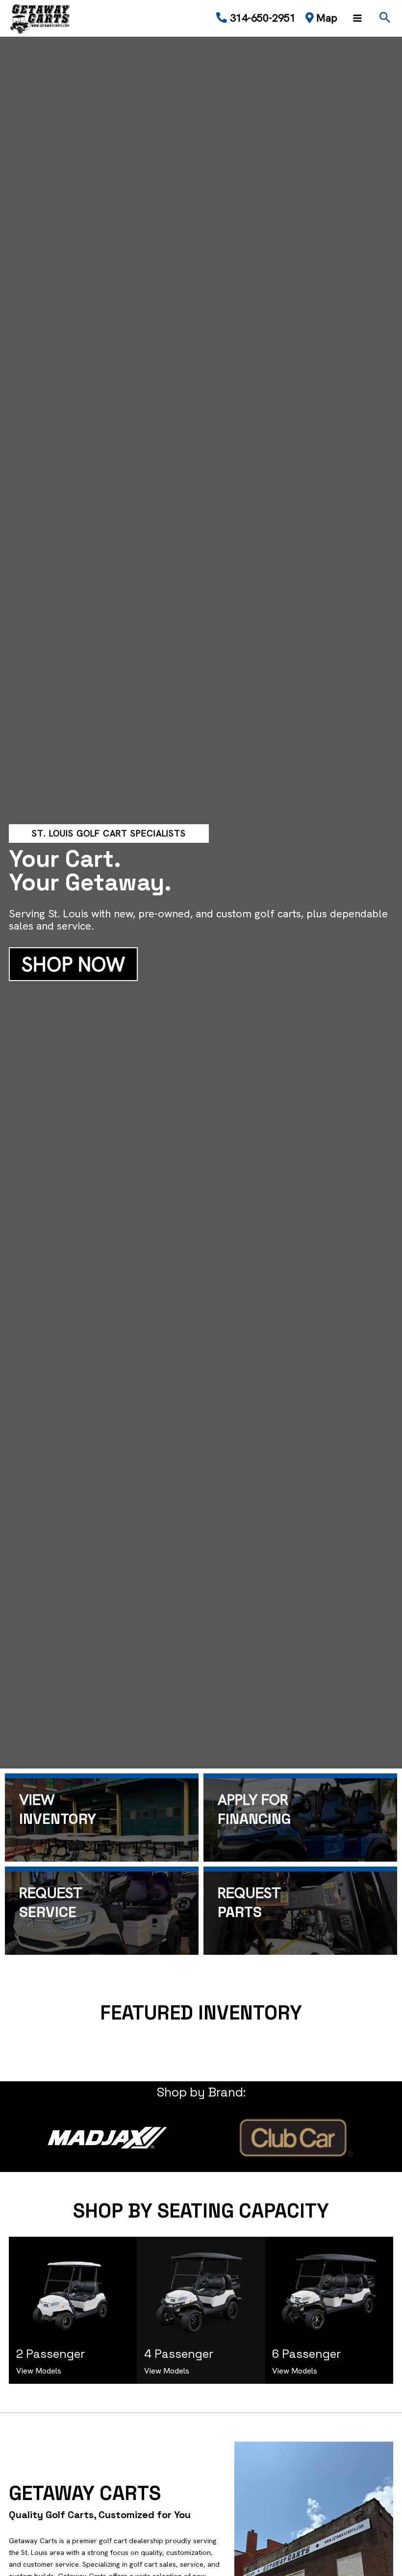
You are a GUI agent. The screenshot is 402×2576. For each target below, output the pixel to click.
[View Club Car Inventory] (295, 2138)
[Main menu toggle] (357, 18)
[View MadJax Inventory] (107, 2138)
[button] (385, 18)
